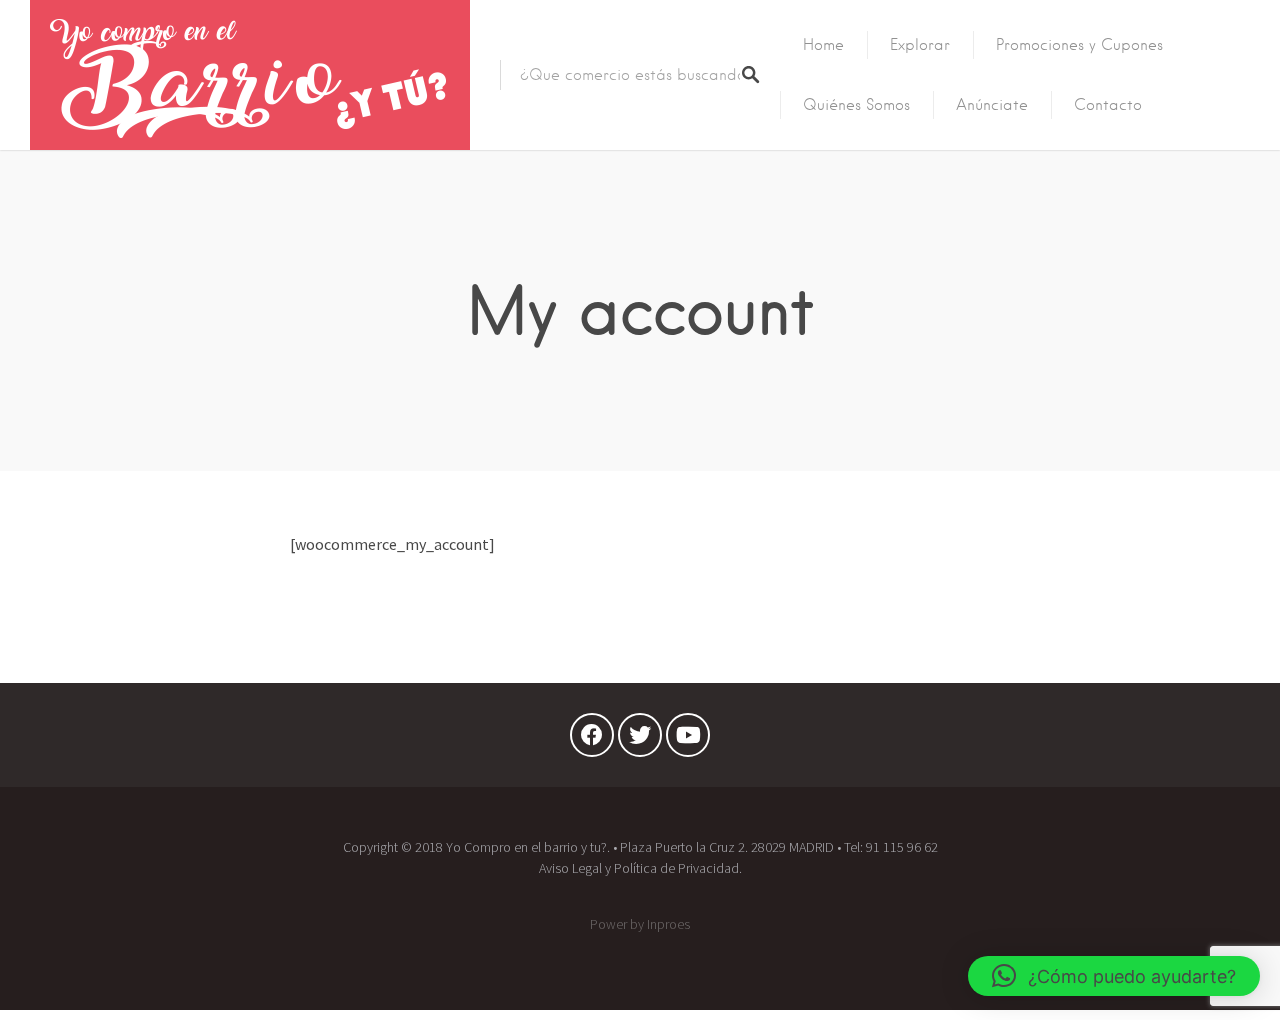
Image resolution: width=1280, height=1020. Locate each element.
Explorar (920, 45)
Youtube (688, 740)
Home (823, 45)
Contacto (1108, 105)
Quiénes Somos (856, 105)
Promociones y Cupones (1079, 45)
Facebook (592, 740)
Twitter (640, 740)
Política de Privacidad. (678, 868)
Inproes (668, 924)
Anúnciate (992, 105)
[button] (1114, 976)
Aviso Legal (570, 868)
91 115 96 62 (902, 847)
